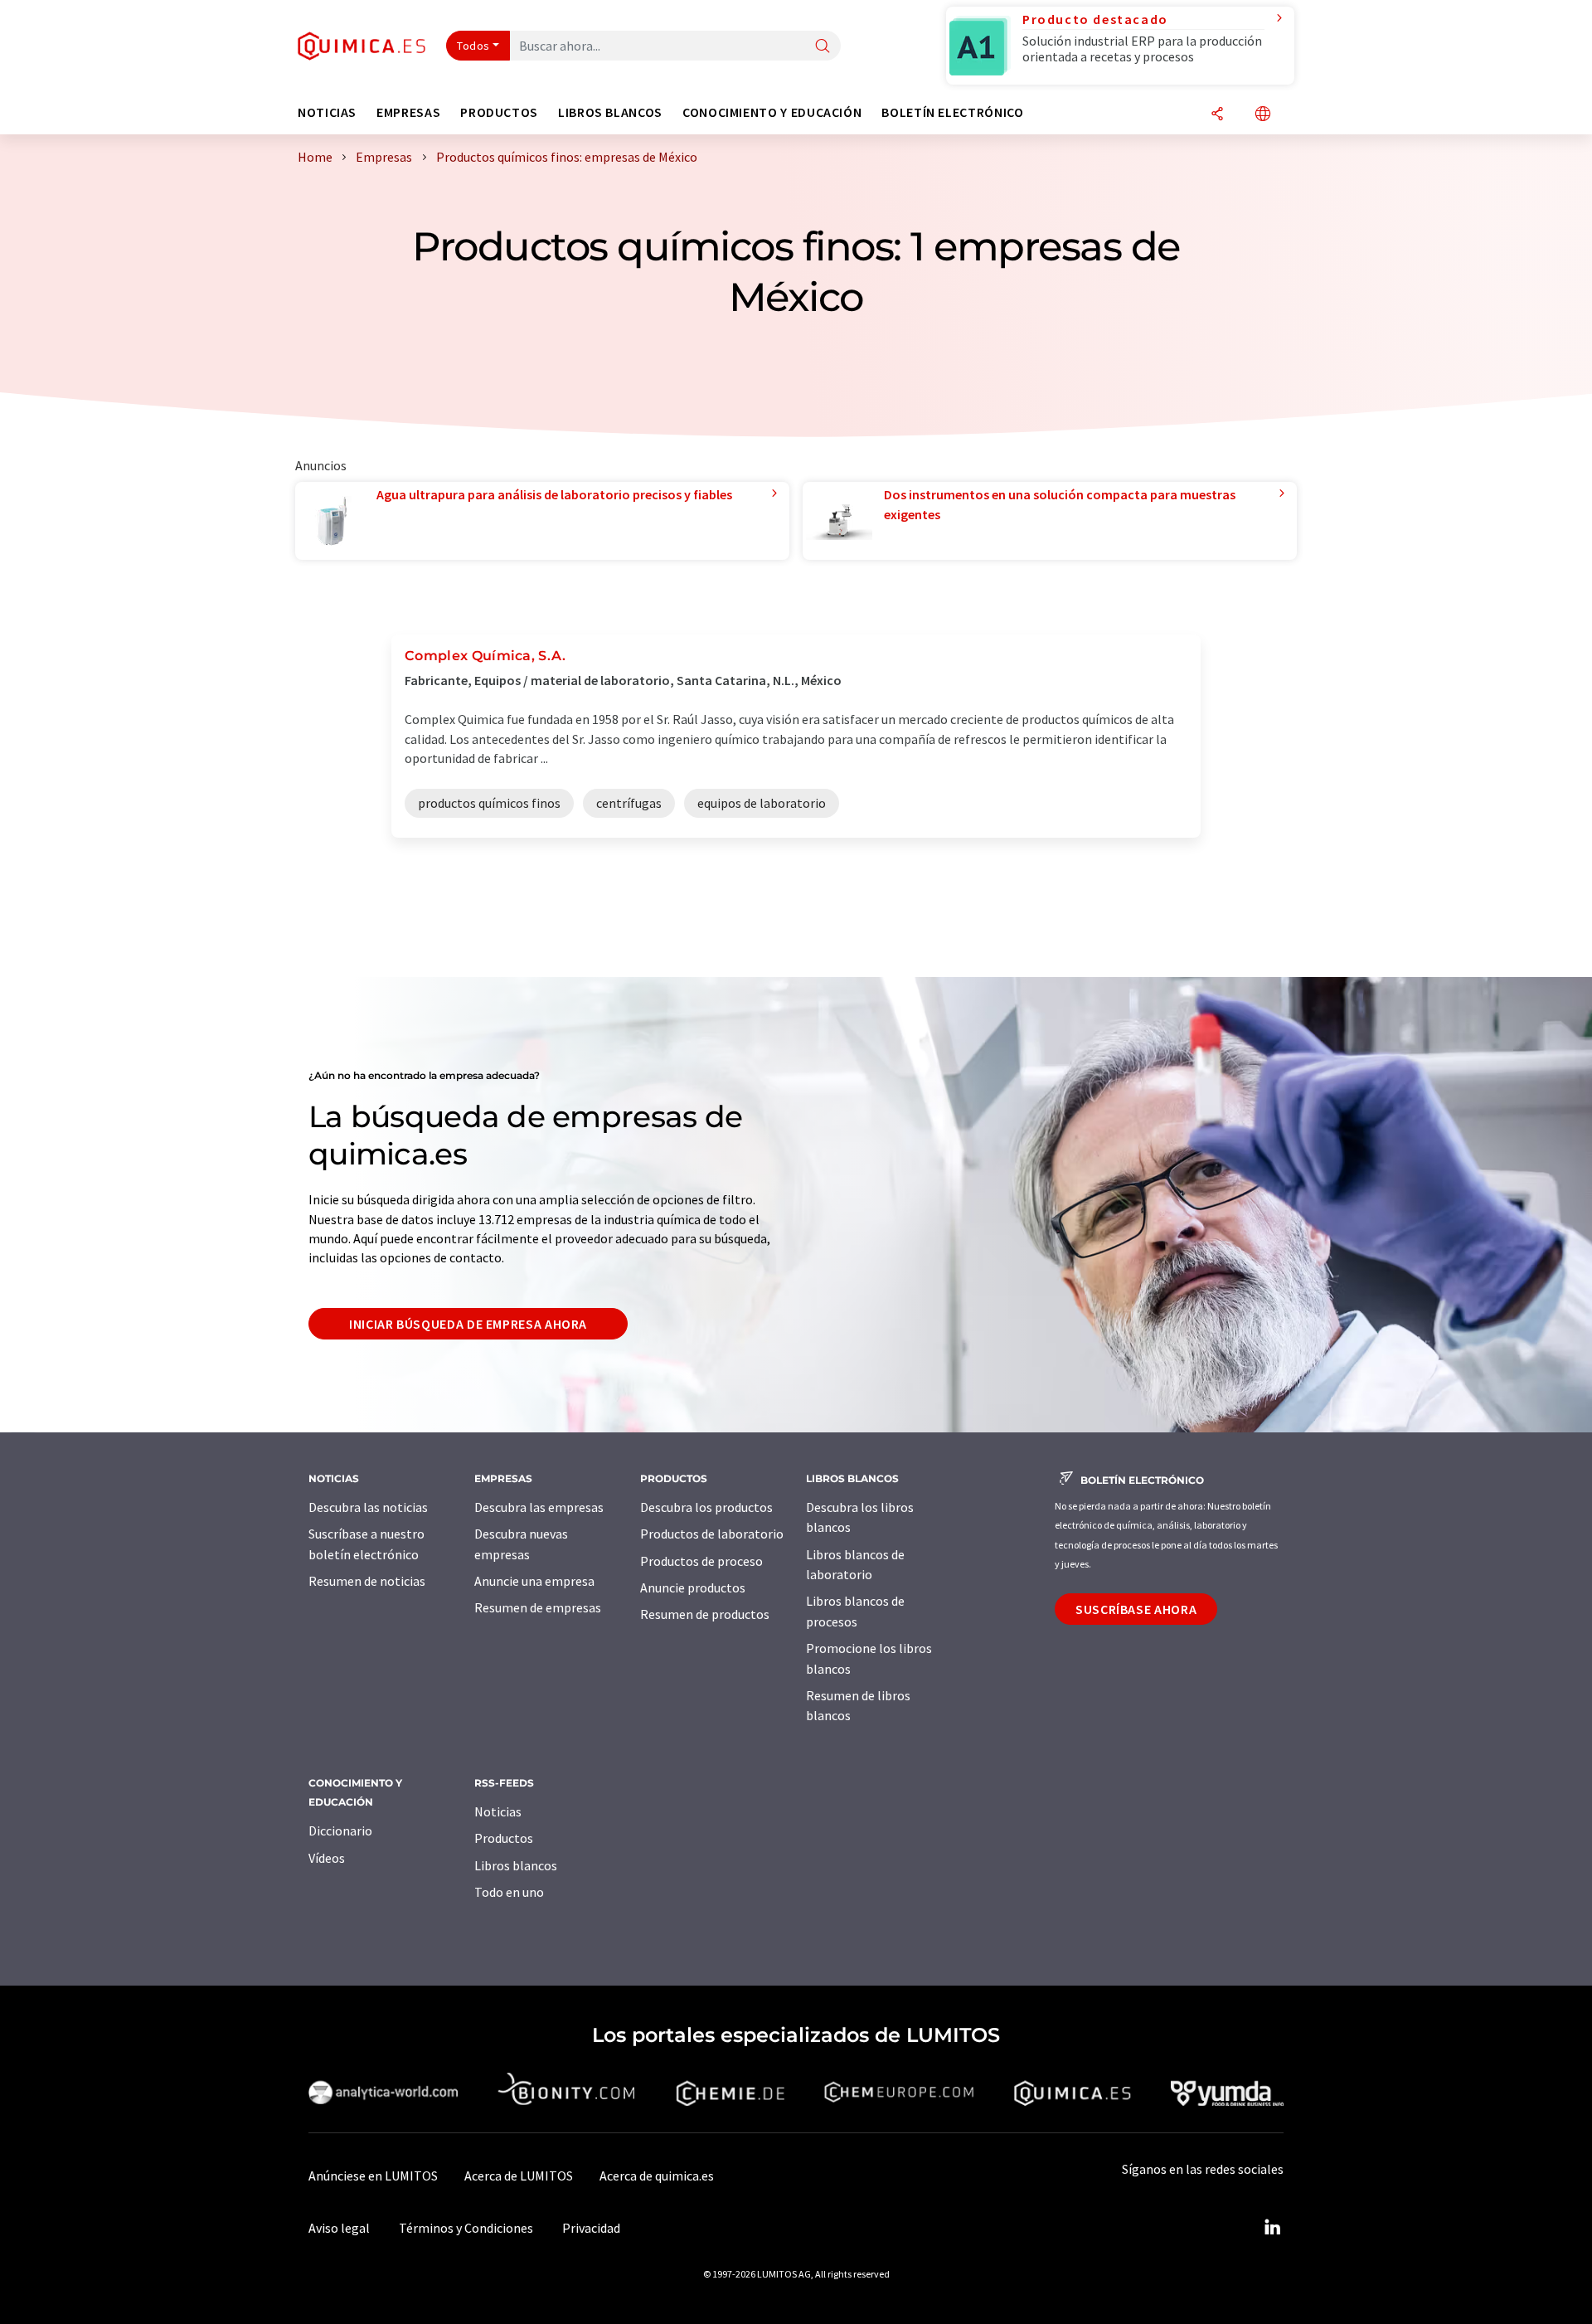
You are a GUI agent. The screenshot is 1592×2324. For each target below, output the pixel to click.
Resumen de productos (705, 1614)
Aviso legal (339, 2228)
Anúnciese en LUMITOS (373, 2176)
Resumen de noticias (367, 1581)
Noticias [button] (327, 112)
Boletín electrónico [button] (952, 112)
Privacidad (591, 2228)
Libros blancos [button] (610, 112)
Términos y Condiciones (466, 2228)
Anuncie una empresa (534, 1581)
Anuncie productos (693, 1587)
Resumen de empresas (538, 1607)
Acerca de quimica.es (657, 2176)
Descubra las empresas (539, 1507)
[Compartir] (1217, 115)
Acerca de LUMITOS (519, 2176)
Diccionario (340, 1831)
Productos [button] (499, 112)
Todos (473, 46)
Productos (504, 1838)
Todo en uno (509, 1892)
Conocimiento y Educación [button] (772, 112)
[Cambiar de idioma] (1263, 115)
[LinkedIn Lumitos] (1272, 2228)
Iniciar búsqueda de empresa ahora (468, 1324)
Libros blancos (516, 1865)
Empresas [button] (408, 112)
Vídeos (327, 1858)
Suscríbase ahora (1136, 1609)
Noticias (498, 1811)
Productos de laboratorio (712, 1534)
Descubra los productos (706, 1507)
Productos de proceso (701, 1561)
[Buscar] (823, 47)
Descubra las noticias (368, 1507)
